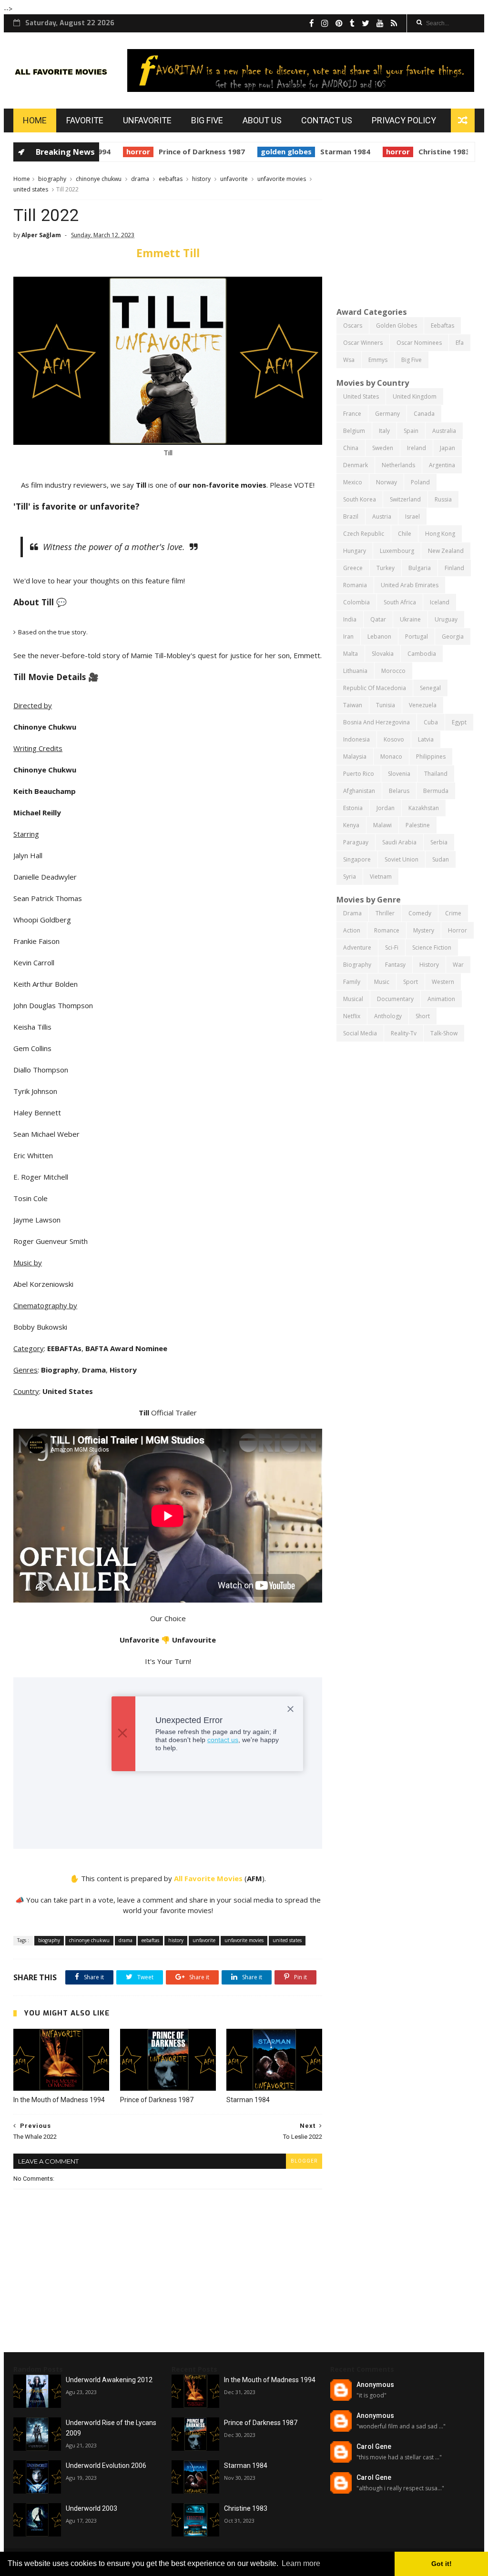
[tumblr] (352, 23)
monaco (391, 757)
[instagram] (325, 23)
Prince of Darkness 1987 (181, 151)
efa (460, 343)
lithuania (355, 671)
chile (405, 534)
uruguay (446, 619)
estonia (353, 808)
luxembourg (397, 551)
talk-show (444, 1033)
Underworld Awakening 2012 (109, 2380)
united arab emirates (410, 585)
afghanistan (359, 791)
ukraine (410, 619)
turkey (386, 568)
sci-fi (392, 947)
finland (454, 568)
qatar (378, 619)
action (352, 930)
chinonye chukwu (99, 179)
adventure (357, 947)
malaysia (355, 757)
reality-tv (404, 1033)
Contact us (327, 120)
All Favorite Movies (208, 1878)
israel (412, 516)
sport (411, 982)
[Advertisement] (406, 233)
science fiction (432, 947)
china (351, 448)
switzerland (405, 499)
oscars (353, 326)
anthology (388, 1016)
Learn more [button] (301, 2563)
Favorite (85, 120)
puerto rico (359, 774)
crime (453, 913)
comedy (420, 913)
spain (411, 431)
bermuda (436, 791)
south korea (360, 499)
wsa (349, 360)
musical (353, 999)
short (423, 1016)
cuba (431, 722)
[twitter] (366, 23)
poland (420, 482)
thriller (385, 913)
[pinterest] (339, 23)
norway (386, 482)
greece (353, 568)
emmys (378, 360)
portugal (417, 636)
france (352, 414)
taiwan (353, 705)
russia (443, 499)
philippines (431, 757)
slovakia (383, 654)
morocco (393, 671)
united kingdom (415, 396)
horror (118, 151)
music (382, 982)
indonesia (356, 739)
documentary (395, 999)
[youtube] (380, 23)
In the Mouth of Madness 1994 (59, 2100)
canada (424, 414)
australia (444, 431)
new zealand (446, 551)
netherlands (398, 465)
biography (52, 179)
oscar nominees (419, 343)
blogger (304, 2161)
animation (441, 999)
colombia (356, 602)
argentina (442, 465)
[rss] (394, 23)
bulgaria (420, 568)
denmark (356, 465)
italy (384, 431)
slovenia (399, 774)
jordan (386, 808)
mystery (424, 930)
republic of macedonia (375, 688)
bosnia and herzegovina (376, 722)
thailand (436, 774)
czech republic (364, 534)
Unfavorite (147, 120)
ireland (417, 448)
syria (350, 877)
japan (447, 448)
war (458, 965)
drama (140, 179)
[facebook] (312, 23)
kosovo (394, 739)
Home (35, 120)
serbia (439, 842)
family (352, 982)
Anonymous (375, 2385)
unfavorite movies (282, 179)
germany (387, 414)
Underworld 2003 (91, 2508)
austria (382, 516)
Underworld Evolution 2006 (106, 2466)
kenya (351, 825)
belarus (399, 791)
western (443, 982)
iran (348, 636)
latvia (426, 739)
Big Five (207, 120)
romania (355, 585)
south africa (400, 602)
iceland (440, 602)
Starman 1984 (325, 151)
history (201, 179)
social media (360, 1033)
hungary (355, 551)
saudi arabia (399, 842)
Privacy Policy (404, 120)
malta (351, 654)
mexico (353, 482)
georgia (453, 636)
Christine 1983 (424, 151)
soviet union (402, 859)
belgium (354, 431)
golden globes (266, 151)
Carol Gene (374, 2446)
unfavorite (234, 179)
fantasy (395, 965)
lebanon (379, 636)
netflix (352, 1016)
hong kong (440, 534)
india (350, 619)
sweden (383, 448)
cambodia (422, 654)
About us (262, 120)
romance (387, 930)
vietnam (381, 877)
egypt (459, 722)
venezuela (423, 705)
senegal (430, 688)
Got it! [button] (442, 2564)
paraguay (356, 842)
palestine (418, 825)
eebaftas (171, 179)
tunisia (386, 705)
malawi (382, 825)
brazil (351, 516)
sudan (441, 859)
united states (31, 189)
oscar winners (363, 343)
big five (412, 360)
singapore (357, 859)
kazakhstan (424, 808)
